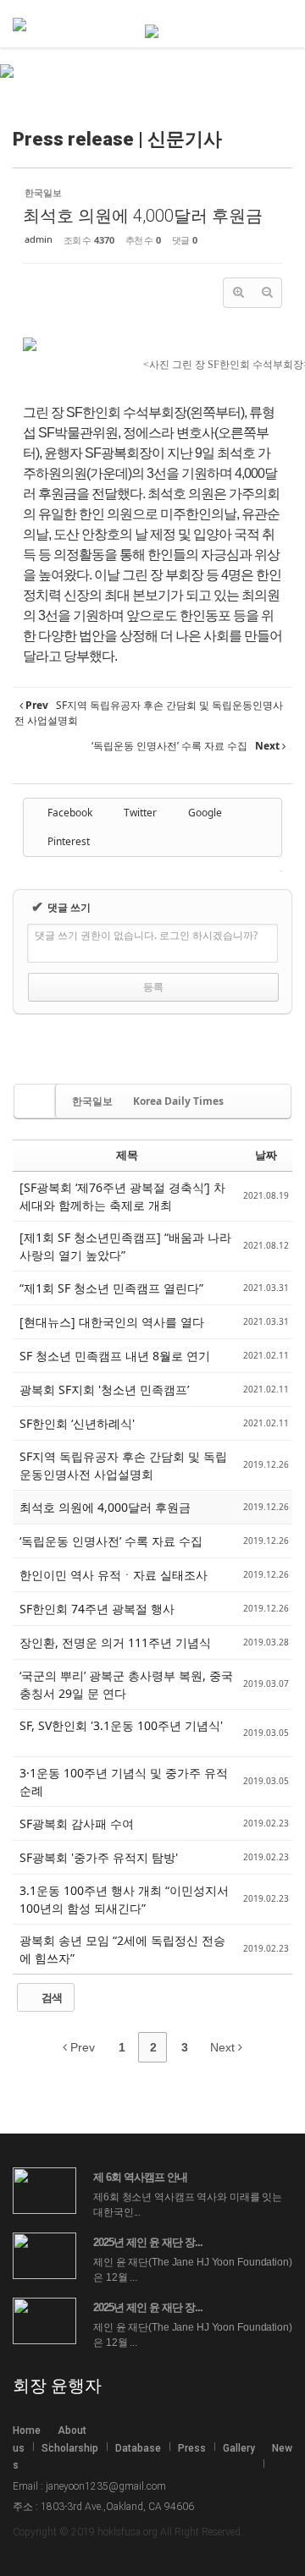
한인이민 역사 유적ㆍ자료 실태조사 (115, 1575)
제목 (127, 1155)
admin (39, 239)
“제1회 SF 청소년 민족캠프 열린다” (113, 1288)
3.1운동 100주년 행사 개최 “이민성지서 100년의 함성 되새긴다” (124, 1899)
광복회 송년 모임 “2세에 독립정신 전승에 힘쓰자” (122, 1949)
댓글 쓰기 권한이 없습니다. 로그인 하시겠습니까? (146, 935)
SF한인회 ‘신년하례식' (79, 1423)
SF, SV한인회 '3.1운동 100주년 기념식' (121, 1725)
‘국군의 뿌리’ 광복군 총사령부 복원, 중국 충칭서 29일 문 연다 (126, 1684)
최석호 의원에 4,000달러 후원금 (143, 216)
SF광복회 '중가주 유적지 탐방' (100, 1857)
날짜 (266, 1155)
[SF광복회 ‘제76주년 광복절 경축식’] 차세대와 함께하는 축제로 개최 (122, 1196)
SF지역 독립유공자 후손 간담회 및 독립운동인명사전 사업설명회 (123, 1465)
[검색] (259, 25)
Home (27, 2430)
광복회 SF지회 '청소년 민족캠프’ (106, 1390)
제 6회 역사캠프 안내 (140, 2177)
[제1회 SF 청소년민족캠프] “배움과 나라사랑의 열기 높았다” (125, 1246)
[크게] (238, 293)
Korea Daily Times (178, 1101)
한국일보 (92, 1101)
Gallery (239, 2448)
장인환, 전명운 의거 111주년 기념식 (117, 1642)
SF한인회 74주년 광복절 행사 (99, 1609)
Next (224, 2047)
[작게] (267, 293)
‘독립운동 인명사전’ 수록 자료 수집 (111, 1541)
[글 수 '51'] (36, 1101)
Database (138, 2448)
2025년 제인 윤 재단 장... (148, 2242)
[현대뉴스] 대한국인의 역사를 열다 (114, 1322)
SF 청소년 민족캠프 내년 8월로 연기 (115, 1356)
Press (192, 2448)
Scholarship (70, 2448)
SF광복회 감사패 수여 (78, 1824)
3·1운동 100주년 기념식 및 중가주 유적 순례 (124, 1782)
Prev (81, 2047)
